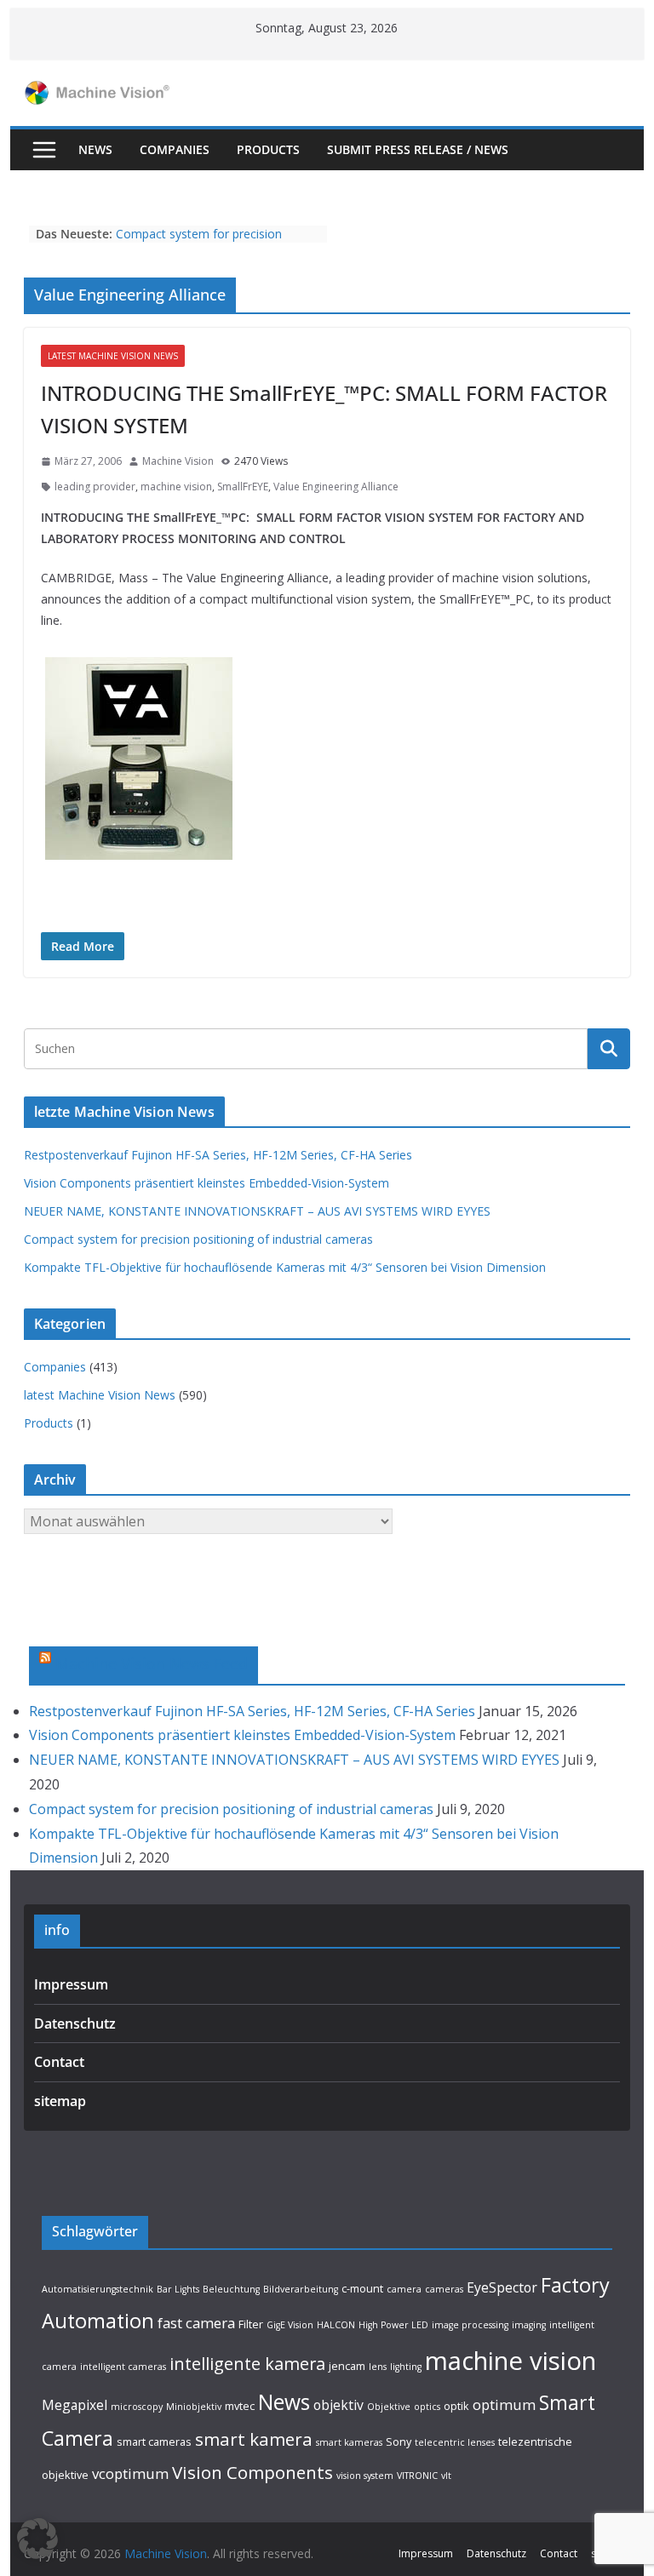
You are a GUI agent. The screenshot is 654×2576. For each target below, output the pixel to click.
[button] (37, 2539)
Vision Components (252, 2472)
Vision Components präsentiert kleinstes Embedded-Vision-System (207, 1183)
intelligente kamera (247, 2364)
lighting (406, 2367)
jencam (347, 2366)
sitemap (60, 2101)
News (95, 149)
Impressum (71, 1984)
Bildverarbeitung (301, 2289)
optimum (504, 2404)
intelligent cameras (123, 2367)
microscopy (137, 2407)
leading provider (95, 487)
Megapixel (75, 2405)
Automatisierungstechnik (98, 2289)
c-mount (362, 2288)
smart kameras (349, 2442)
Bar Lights (178, 2289)
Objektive (389, 2407)
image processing (470, 2325)
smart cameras (154, 2441)
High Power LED (393, 2325)
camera (404, 2289)
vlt (446, 2476)
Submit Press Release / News (418, 149)
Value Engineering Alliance (336, 487)
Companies (175, 149)
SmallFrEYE (243, 487)
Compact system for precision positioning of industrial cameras (206, 242)
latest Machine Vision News (113, 356)
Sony (399, 2441)
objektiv (338, 2405)
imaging (529, 2325)
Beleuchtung (231, 2289)
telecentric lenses (455, 2442)
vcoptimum (130, 2473)
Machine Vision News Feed (152, 1663)
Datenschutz (75, 2024)
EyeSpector (502, 2287)
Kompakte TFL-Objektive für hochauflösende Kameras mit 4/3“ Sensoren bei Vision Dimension (285, 1267)
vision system (365, 2476)
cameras (444, 2289)
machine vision (176, 487)
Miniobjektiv (194, 2407)
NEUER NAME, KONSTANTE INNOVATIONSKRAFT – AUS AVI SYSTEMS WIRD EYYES (257, 1211)
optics (427, 2407)
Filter (251, 2324)
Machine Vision (178, 461)
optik (456, 2406)
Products (268, 149)
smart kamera (254, 2439)
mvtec (240, 2406)
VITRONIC (417, 2476)
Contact (59, 2062)
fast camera (196, 2323)
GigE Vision (290, 2325)
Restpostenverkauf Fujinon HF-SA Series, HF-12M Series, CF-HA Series (218, 1155)
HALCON (336, 2325)
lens (378, 2367)
